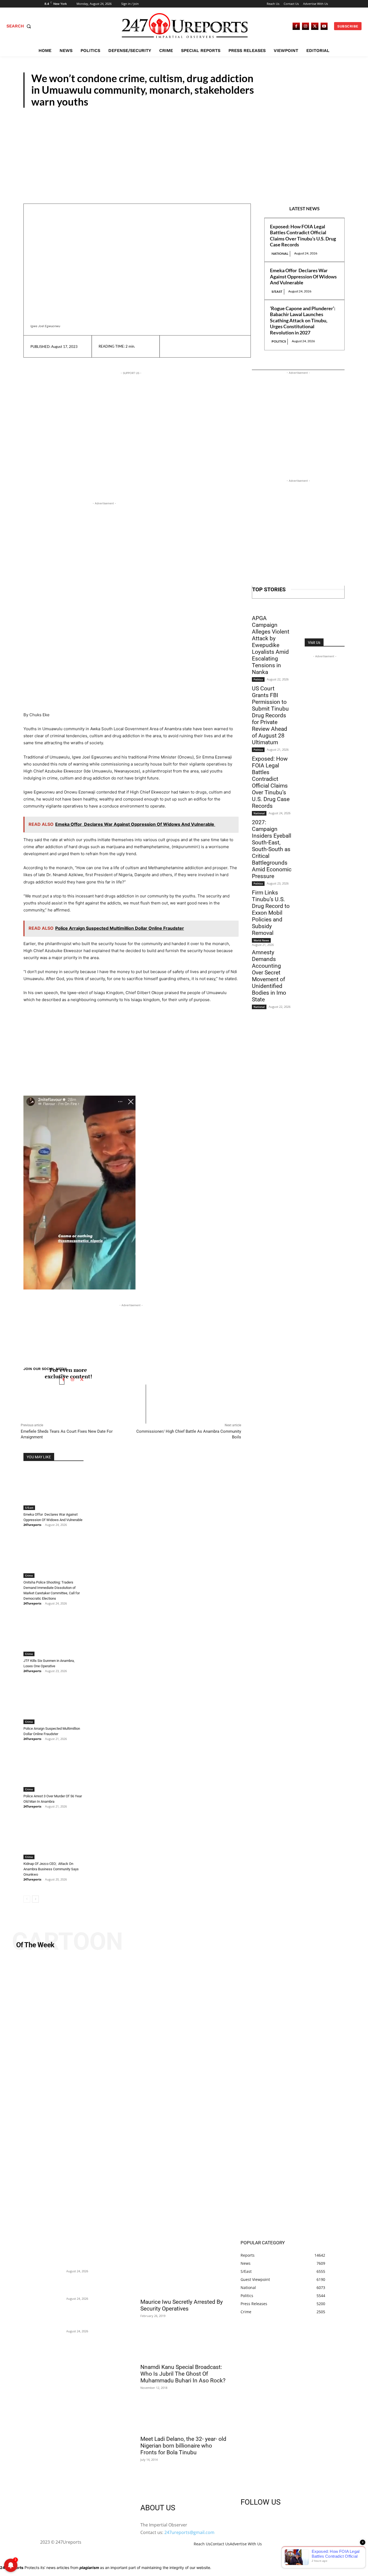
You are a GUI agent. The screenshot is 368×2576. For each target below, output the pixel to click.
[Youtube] (324, 26)
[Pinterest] (197, 346)
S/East (331, 103)
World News (261, 940)
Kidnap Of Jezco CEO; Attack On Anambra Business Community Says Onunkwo (51, 1869)
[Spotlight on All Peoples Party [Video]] (184, 2097)
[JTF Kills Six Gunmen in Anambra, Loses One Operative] (53, 1635)
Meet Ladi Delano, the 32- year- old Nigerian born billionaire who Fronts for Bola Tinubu (183, 2446)
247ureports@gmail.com (189, 2532)
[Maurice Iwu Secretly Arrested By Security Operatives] (184, 2273)
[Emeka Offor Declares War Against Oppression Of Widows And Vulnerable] (53, 1489)
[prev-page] (27, 1899)
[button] (20, 26)
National (280, 254)
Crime (29, 1575)
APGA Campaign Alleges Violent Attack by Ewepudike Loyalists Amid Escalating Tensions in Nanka (271, 645)
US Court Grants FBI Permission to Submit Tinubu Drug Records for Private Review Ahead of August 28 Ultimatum (270, 715)
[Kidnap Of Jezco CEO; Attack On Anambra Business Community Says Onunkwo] (53, 1838)
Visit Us (314, 642)
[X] (315, 26)
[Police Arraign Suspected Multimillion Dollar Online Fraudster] (53, 1703)
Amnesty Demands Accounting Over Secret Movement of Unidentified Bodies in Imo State (269, 976)
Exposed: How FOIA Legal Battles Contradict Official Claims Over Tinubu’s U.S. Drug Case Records (303, 236)
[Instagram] (306, 26)
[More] (222, 346)
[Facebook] (296, 26)
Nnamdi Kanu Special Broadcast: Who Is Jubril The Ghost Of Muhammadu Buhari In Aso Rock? (183, 2374)
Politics (279, 341)
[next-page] (35, 1899)
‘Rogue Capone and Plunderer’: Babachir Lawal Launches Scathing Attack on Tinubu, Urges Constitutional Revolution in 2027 (303, 320)
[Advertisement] (184, 148)
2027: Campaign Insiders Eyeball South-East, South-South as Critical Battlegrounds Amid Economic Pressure (272, 849)
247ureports (32, 1525)
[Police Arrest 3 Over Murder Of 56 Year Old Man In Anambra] (53, 1771)
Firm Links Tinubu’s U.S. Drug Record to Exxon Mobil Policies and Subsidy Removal (271, 913)
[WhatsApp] (209, 346)
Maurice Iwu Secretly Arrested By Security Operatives (182, 2305)
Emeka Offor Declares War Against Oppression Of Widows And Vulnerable (303, 276)
